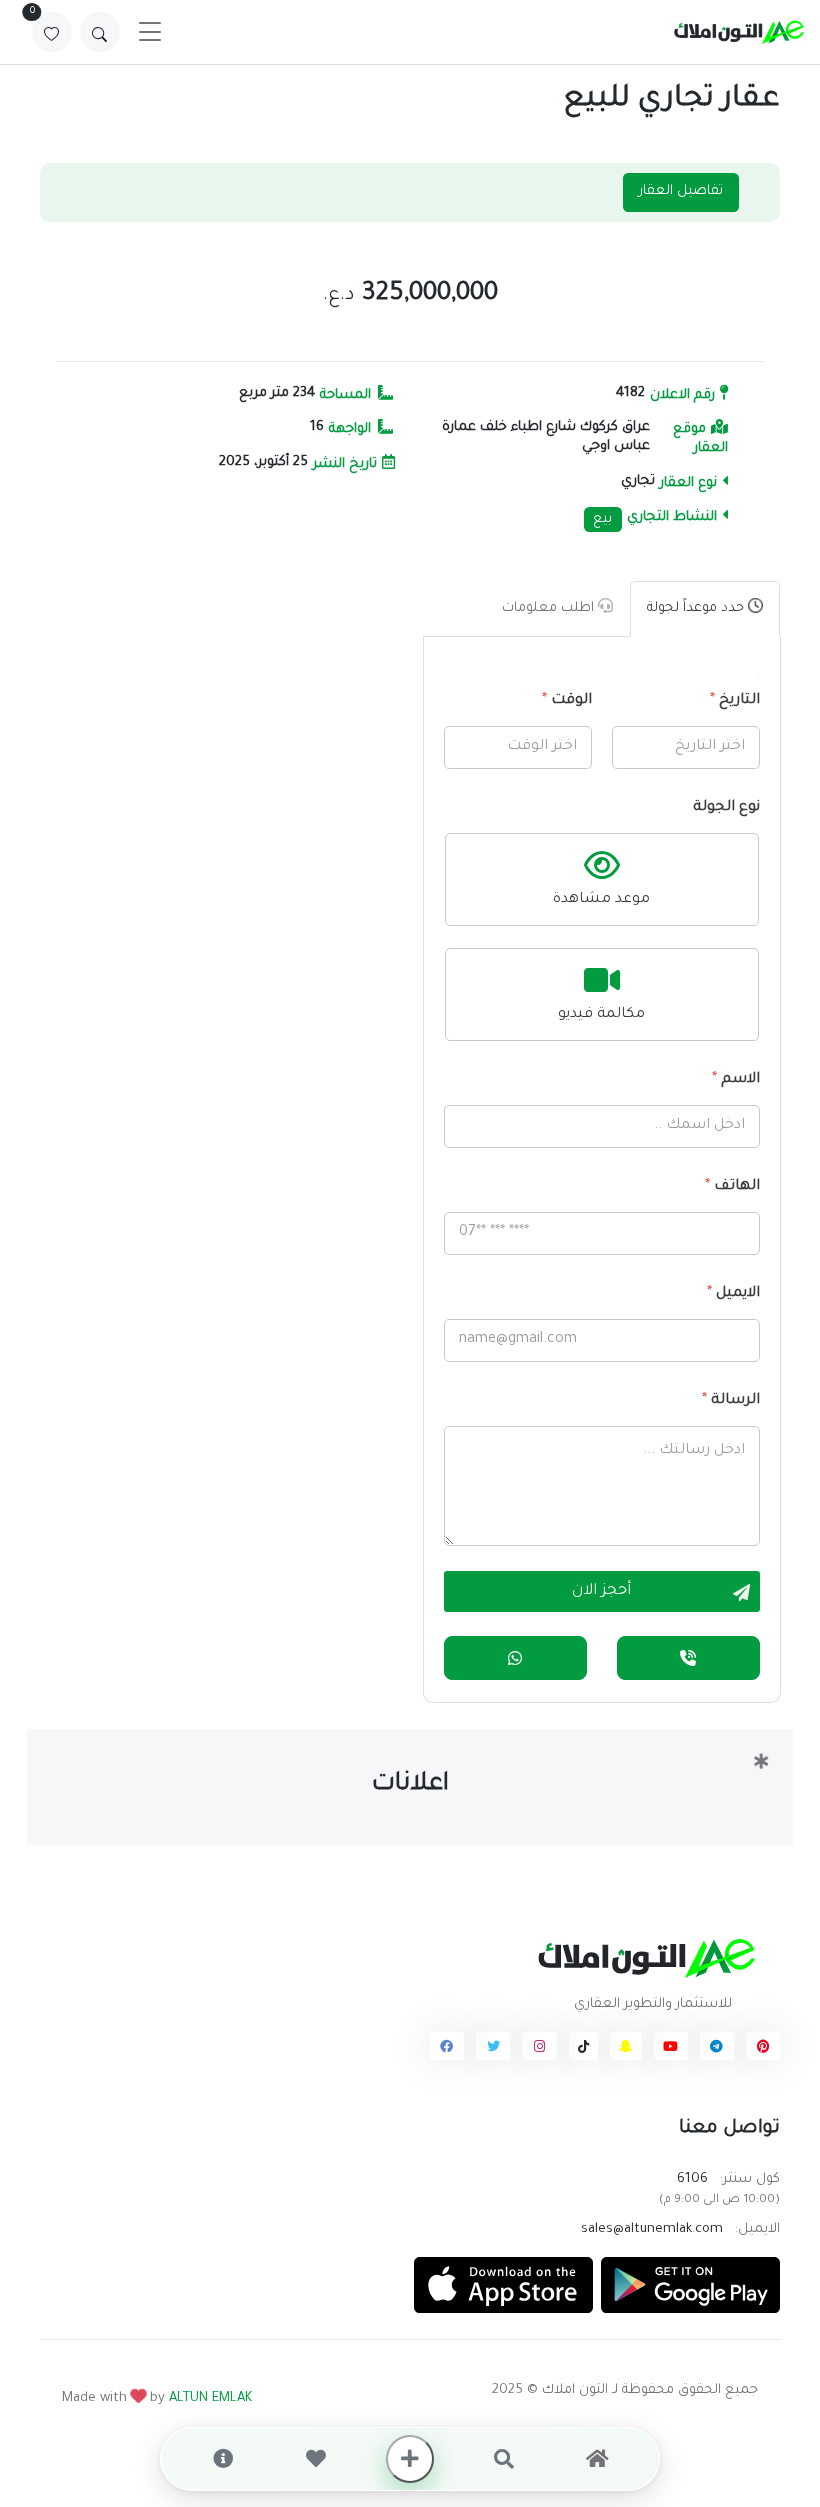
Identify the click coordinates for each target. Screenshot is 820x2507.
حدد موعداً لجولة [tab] (697, 608)
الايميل (732, 1294)
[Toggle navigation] (150, 32)
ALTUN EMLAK (210, 2398)
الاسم (735, 1080)
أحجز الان (601, 1592)
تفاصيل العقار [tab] (681, 191)
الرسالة (730, 1401)
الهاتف (731, 1187)
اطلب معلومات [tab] (550, 608)
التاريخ (734, 701)
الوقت (567, 701)
